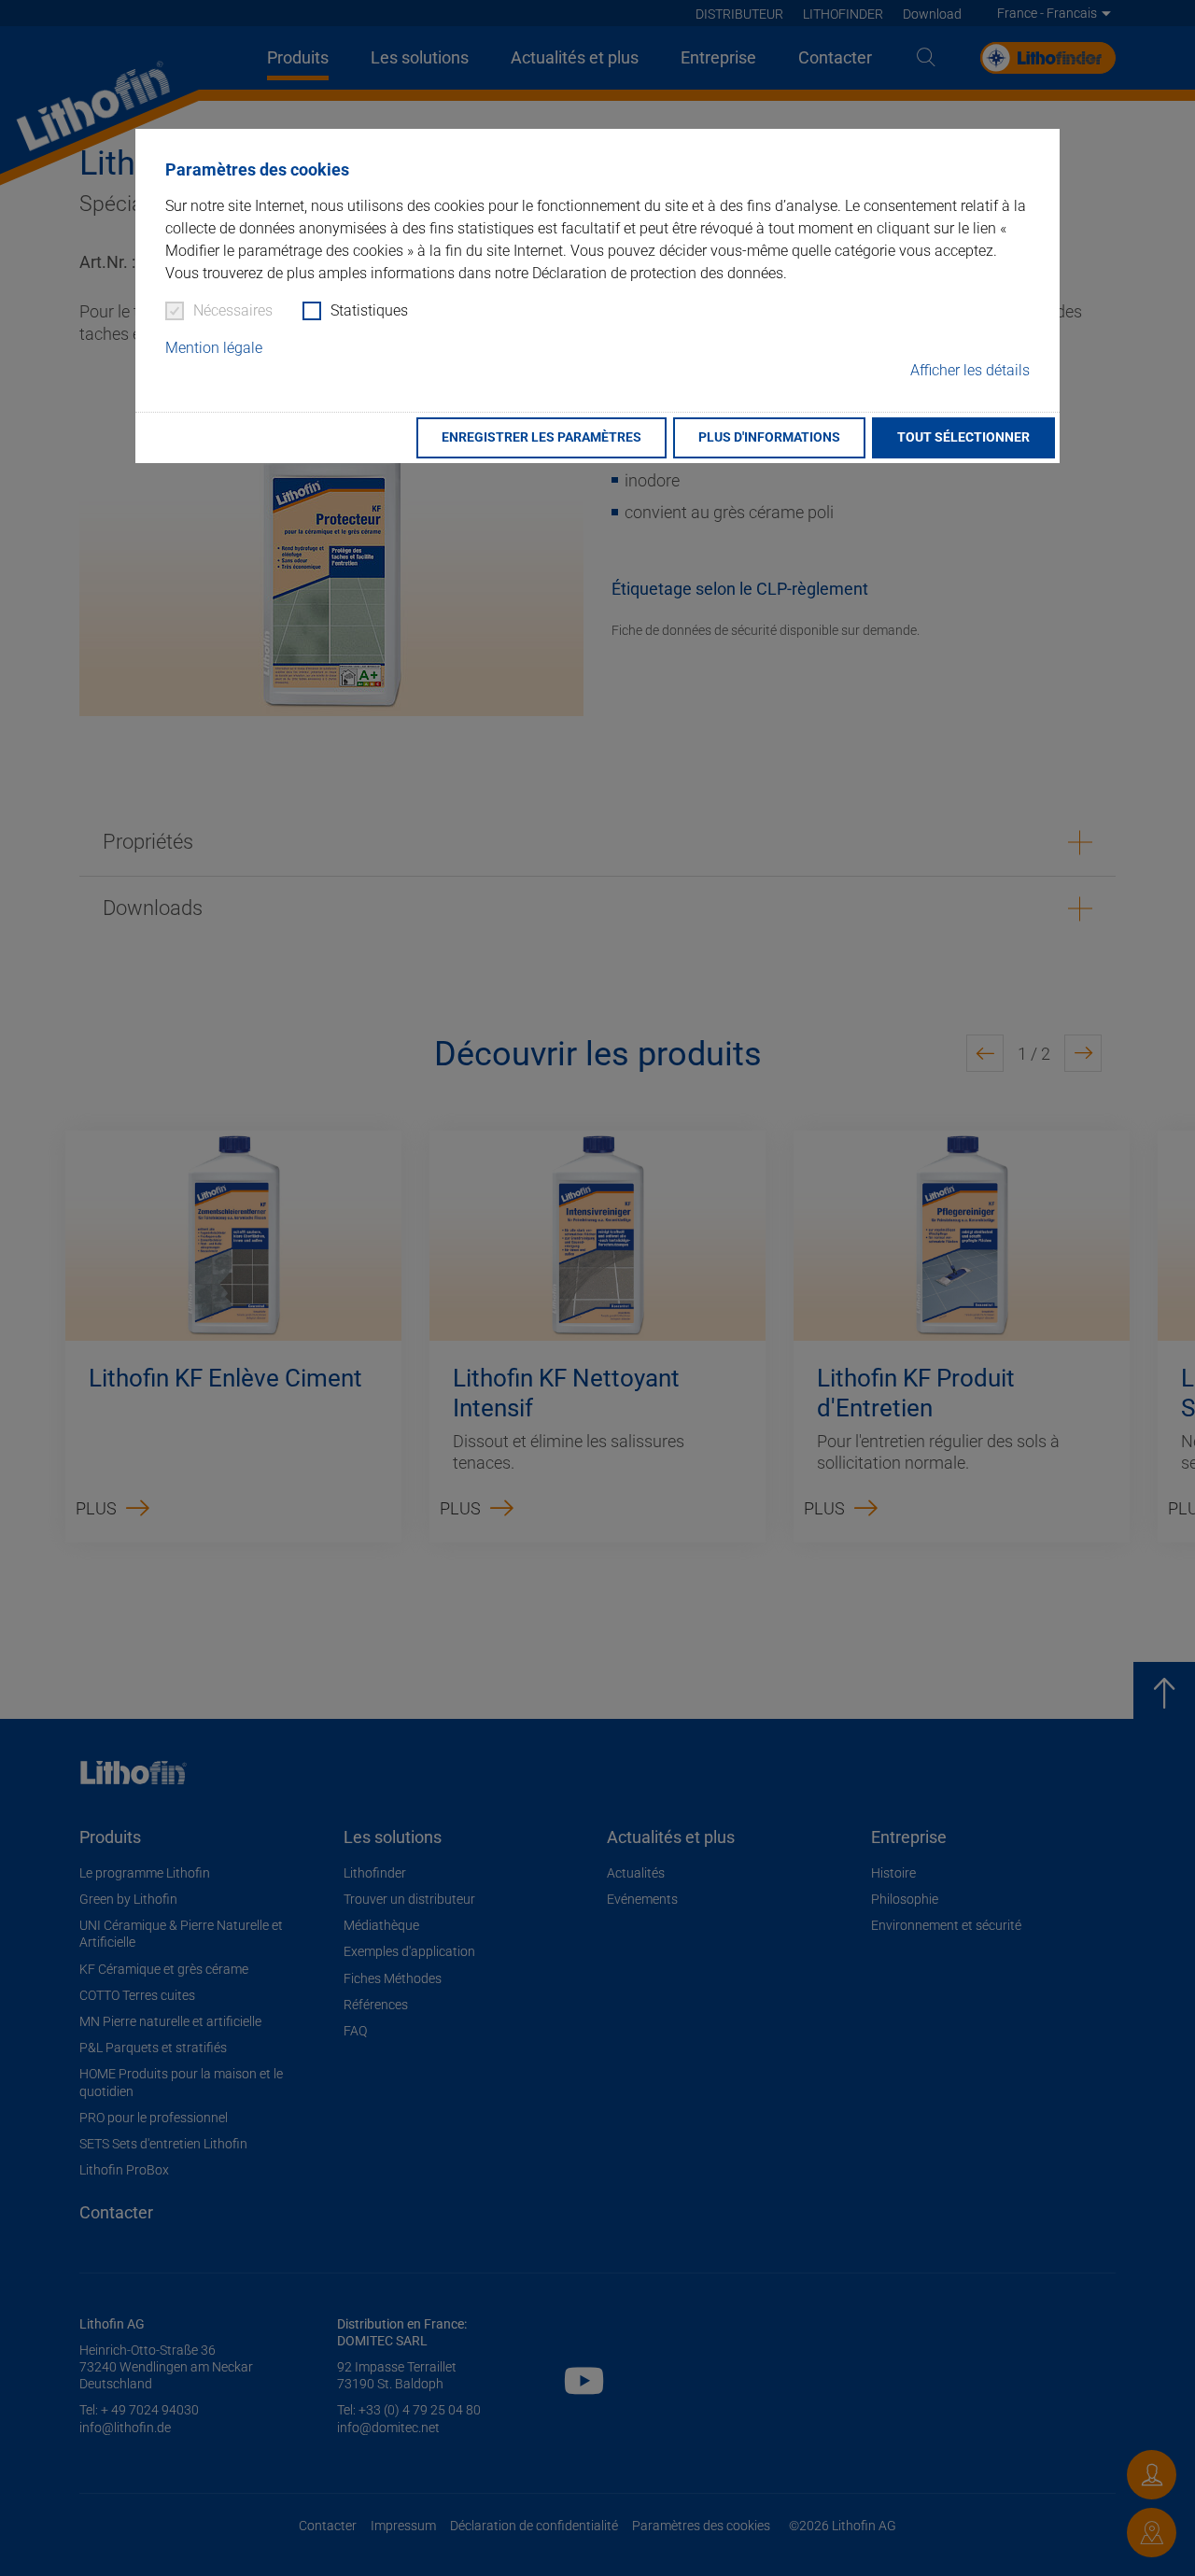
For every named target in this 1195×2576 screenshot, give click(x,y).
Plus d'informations (769, 437)
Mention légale (214, 348)
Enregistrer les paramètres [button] (541, 437)
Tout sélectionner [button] (963, 437)
